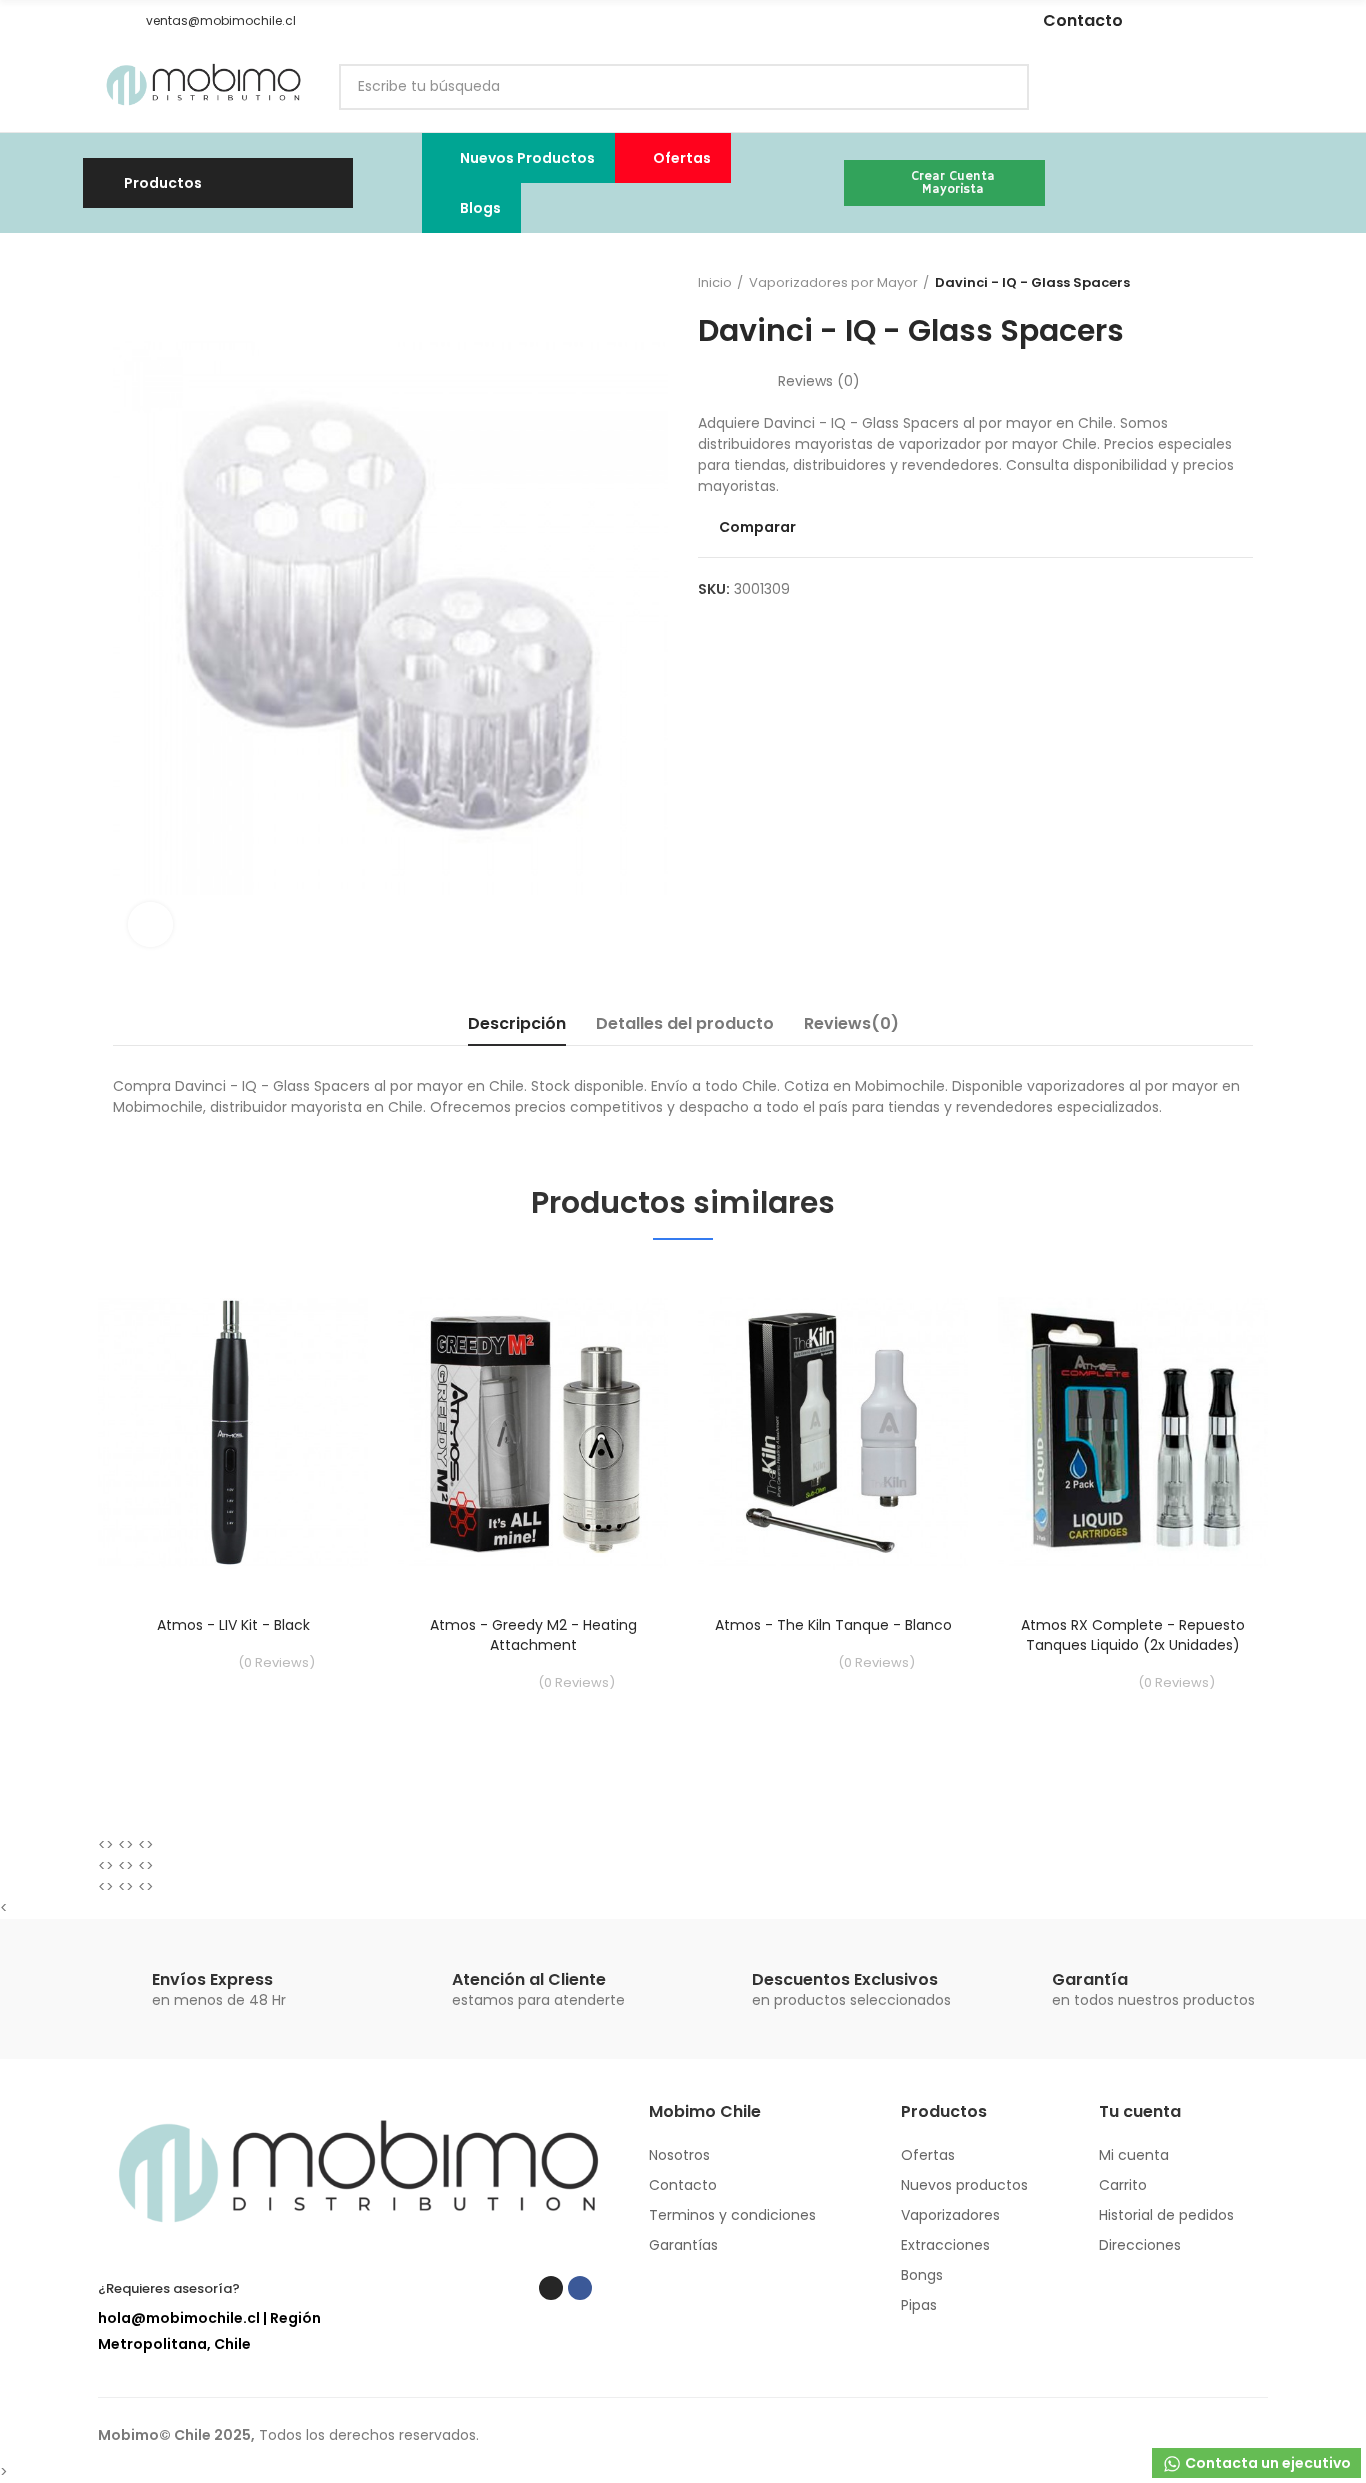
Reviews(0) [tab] (851, 1023)
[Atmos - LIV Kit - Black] (233, 1432)
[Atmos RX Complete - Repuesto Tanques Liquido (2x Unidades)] (1133, 1432)
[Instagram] (829, 21)
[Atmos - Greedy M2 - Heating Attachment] (533, 1432)
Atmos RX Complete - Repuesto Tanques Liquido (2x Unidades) (1133, 1635)
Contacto (1083, 20)
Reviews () (819, 381)
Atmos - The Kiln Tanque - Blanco (833, 1625)
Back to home (1213, 283)
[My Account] (1258, 87)
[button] (105, 21)
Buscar (997, 87)
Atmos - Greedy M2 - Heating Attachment (533, 1635)
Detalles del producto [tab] (685, 1023)
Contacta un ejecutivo (1266, 2463)
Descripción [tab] (517, 1023)
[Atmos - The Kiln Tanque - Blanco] (833, 1432)
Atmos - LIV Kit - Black (233, 1625)
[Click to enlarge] (150, 924)
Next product (1238, 283)
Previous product (1188, 283)
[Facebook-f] (859, 21)
